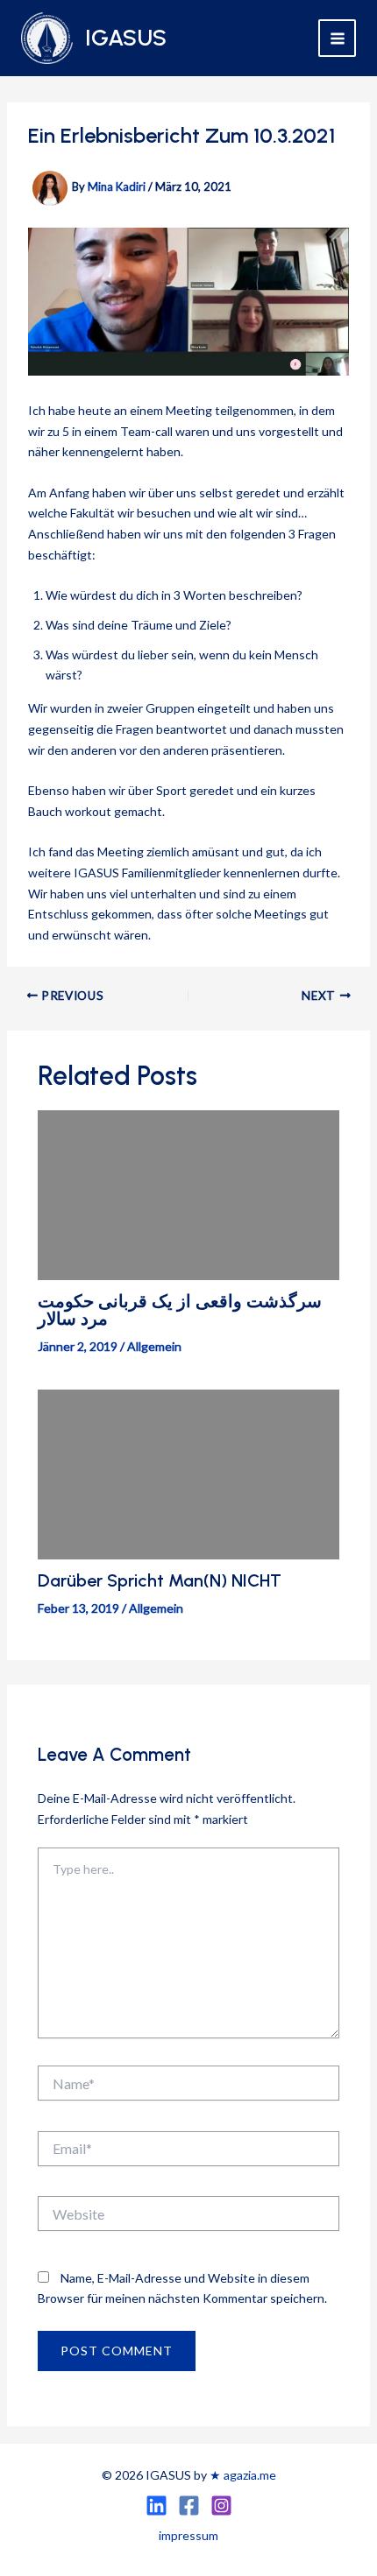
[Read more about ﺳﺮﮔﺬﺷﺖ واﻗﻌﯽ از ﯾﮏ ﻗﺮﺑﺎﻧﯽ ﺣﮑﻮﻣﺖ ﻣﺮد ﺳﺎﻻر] (189, 1193)
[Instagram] (221, 2506)
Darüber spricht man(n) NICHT (160, 1580)
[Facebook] (189, 2506)
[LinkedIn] (156, 2506)
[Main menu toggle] (337, 38)
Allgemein (154, 1346)
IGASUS (126, 38)
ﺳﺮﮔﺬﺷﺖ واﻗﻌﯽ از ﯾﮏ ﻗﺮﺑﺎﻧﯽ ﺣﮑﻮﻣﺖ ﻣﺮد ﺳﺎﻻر (180, 1310)
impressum (188, 2535)
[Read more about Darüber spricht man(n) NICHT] (189, 1472)
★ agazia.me (243, 2475)
